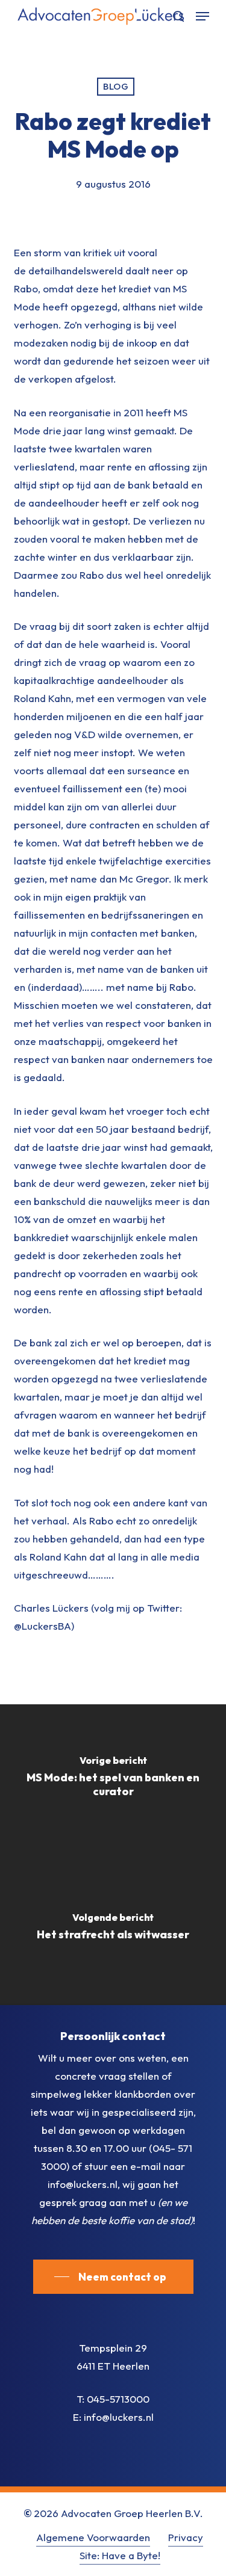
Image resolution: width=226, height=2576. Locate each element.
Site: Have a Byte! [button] (120, 2555)
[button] (202, 16)
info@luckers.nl (119, 2417)
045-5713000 (118, 2399)
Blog (116, 86)
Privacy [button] (186, 2537)
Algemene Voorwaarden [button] (93, 2537)
